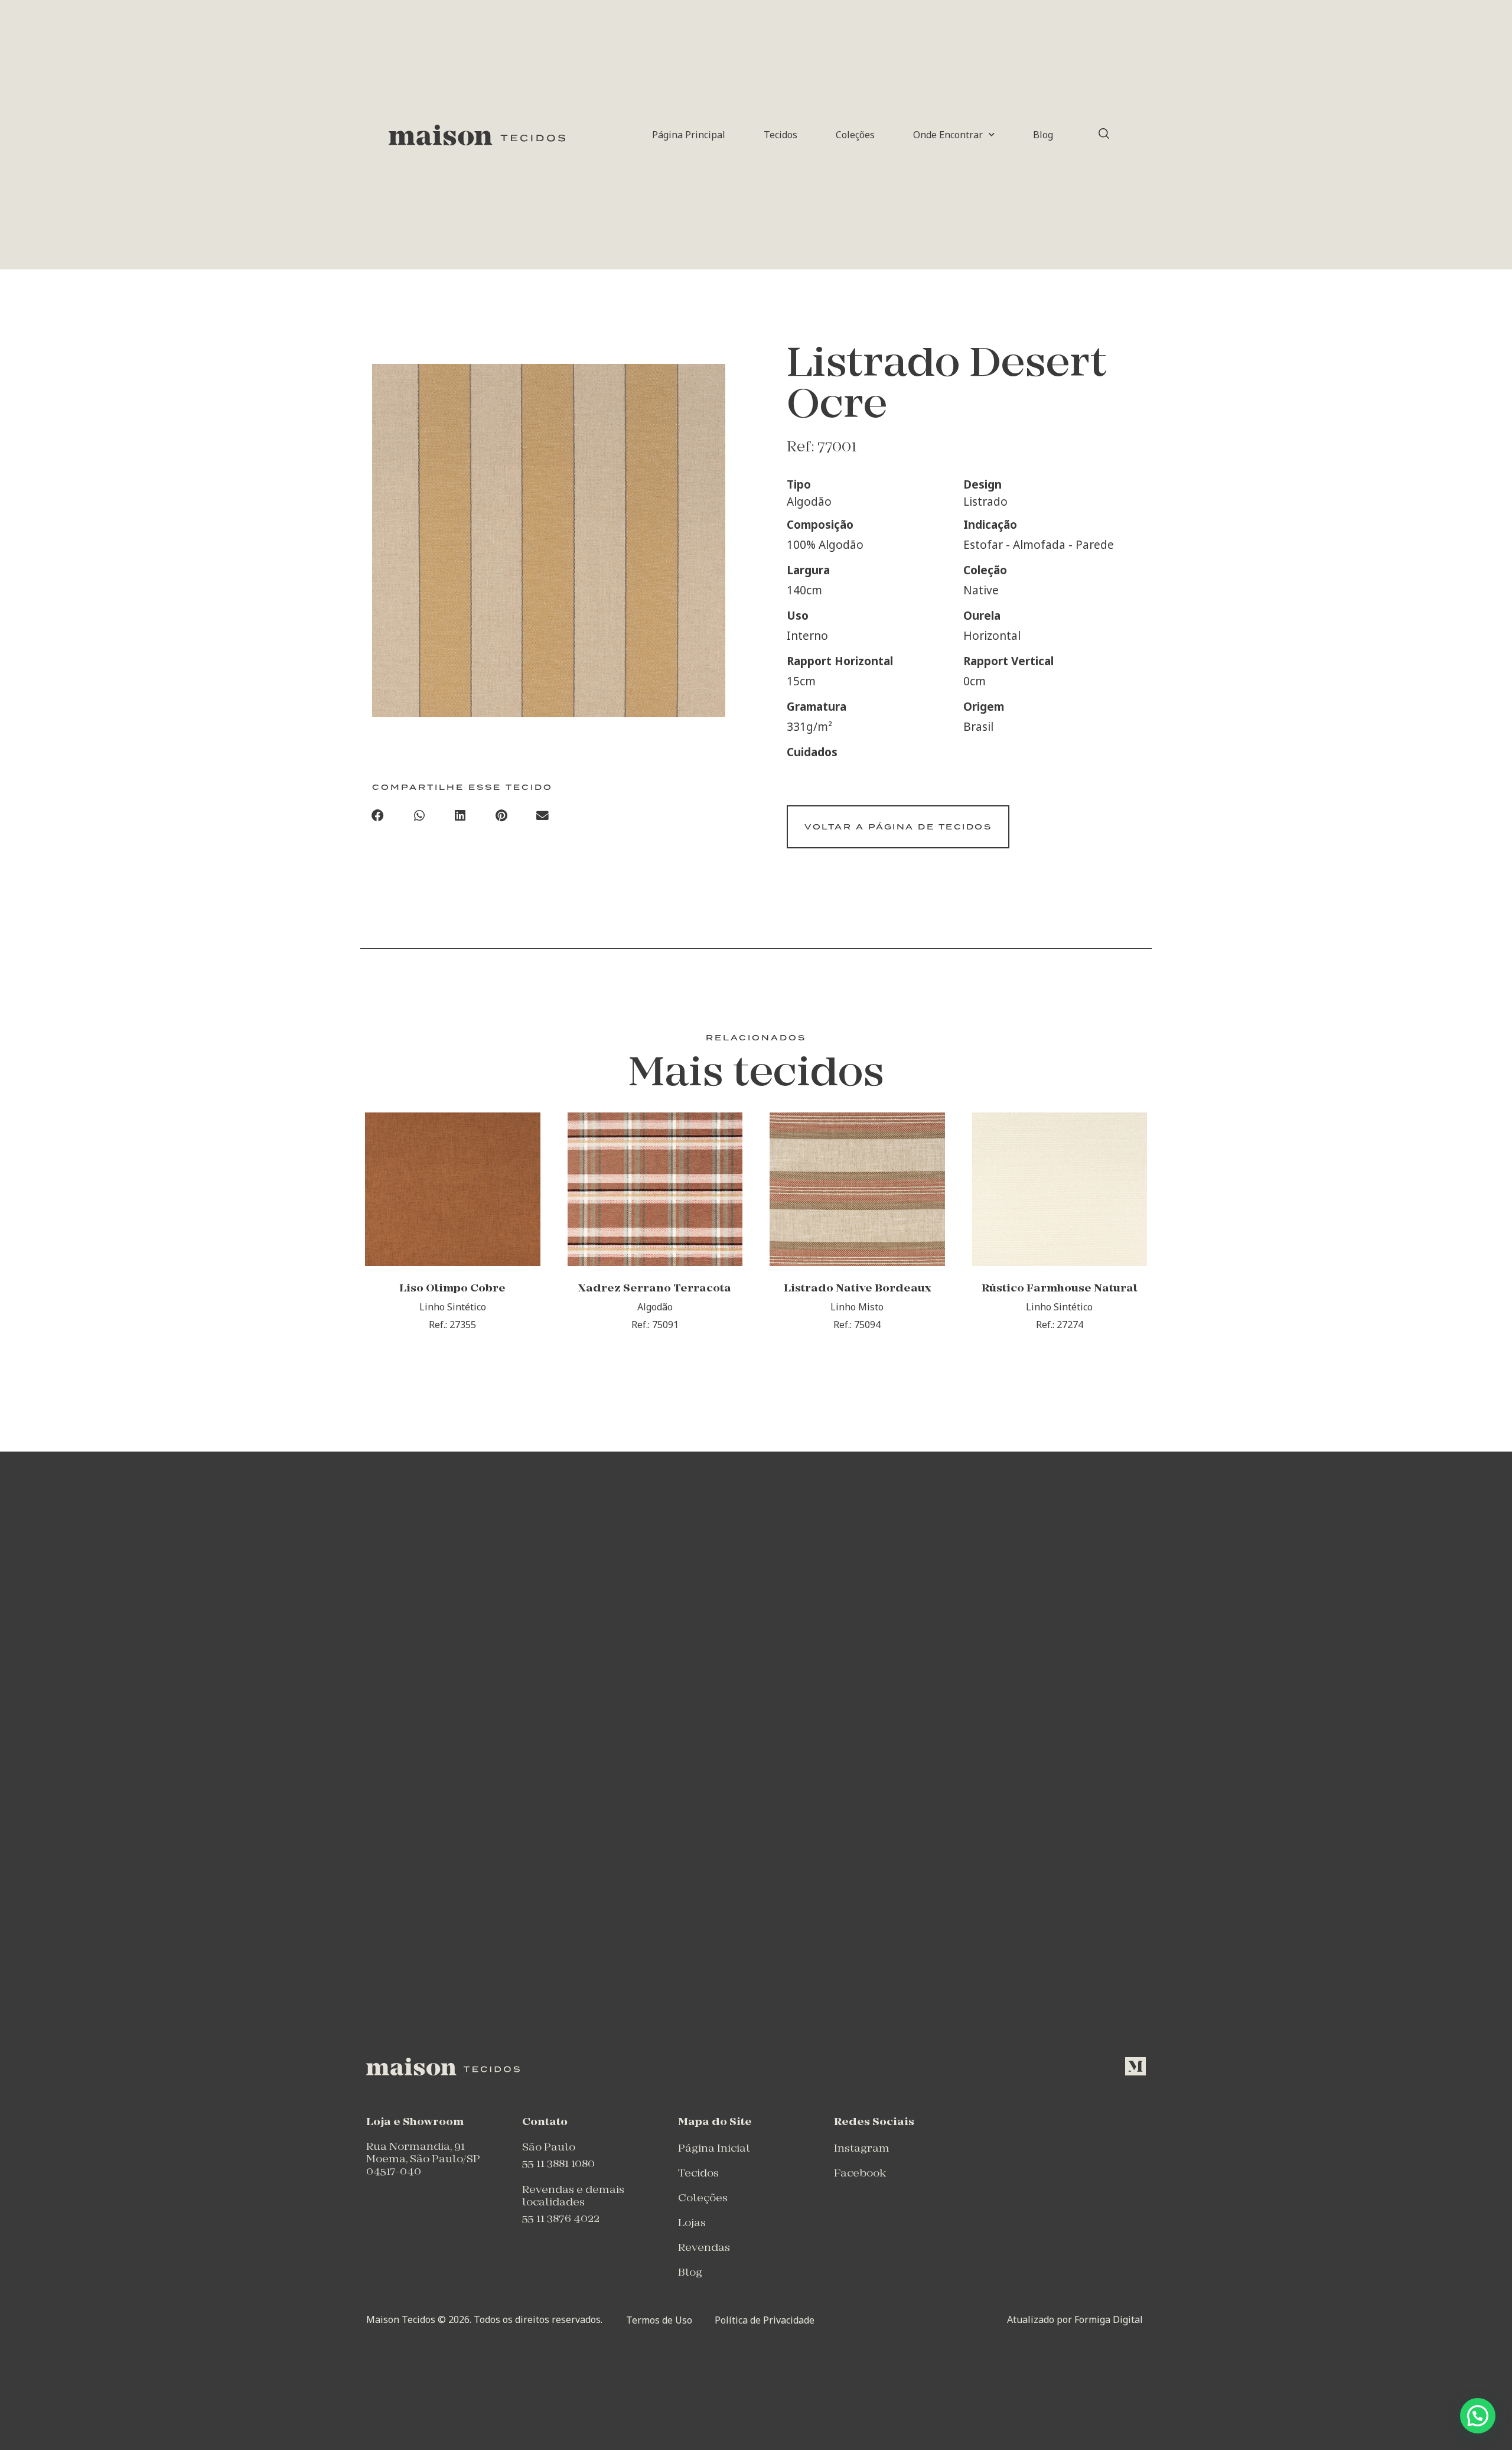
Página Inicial (714, 2149)
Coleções (855, 135)
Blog (1043, 135)
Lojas (692, 2223)
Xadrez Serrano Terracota (655, 1289)
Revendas (704, 2248)
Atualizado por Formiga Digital (1075, 2319)
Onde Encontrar (948, 135)
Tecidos (781, 135)
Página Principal (689, 135)
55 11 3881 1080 (558, 2164)
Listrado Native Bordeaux (857, 1289)
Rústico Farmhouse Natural (1060, 1289)
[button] (378, 816)
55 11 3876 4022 (561, 2219)
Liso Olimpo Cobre (452, 1289)
